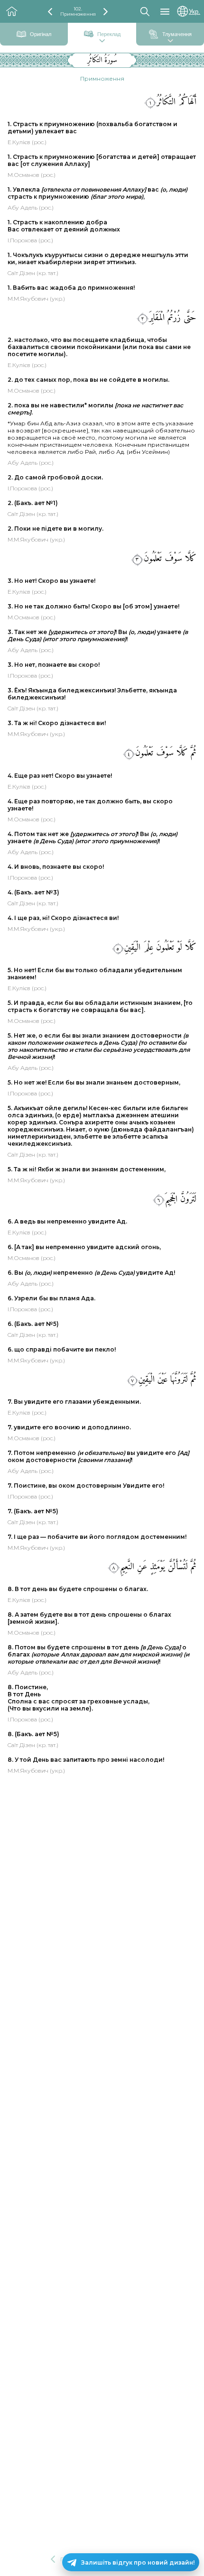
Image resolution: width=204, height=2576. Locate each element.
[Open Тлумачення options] (170, 41)
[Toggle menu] (165, 12)
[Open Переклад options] (102, 41)
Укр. (195, 12)
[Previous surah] (50, 12)
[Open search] (145, 11)
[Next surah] (106, 12)
